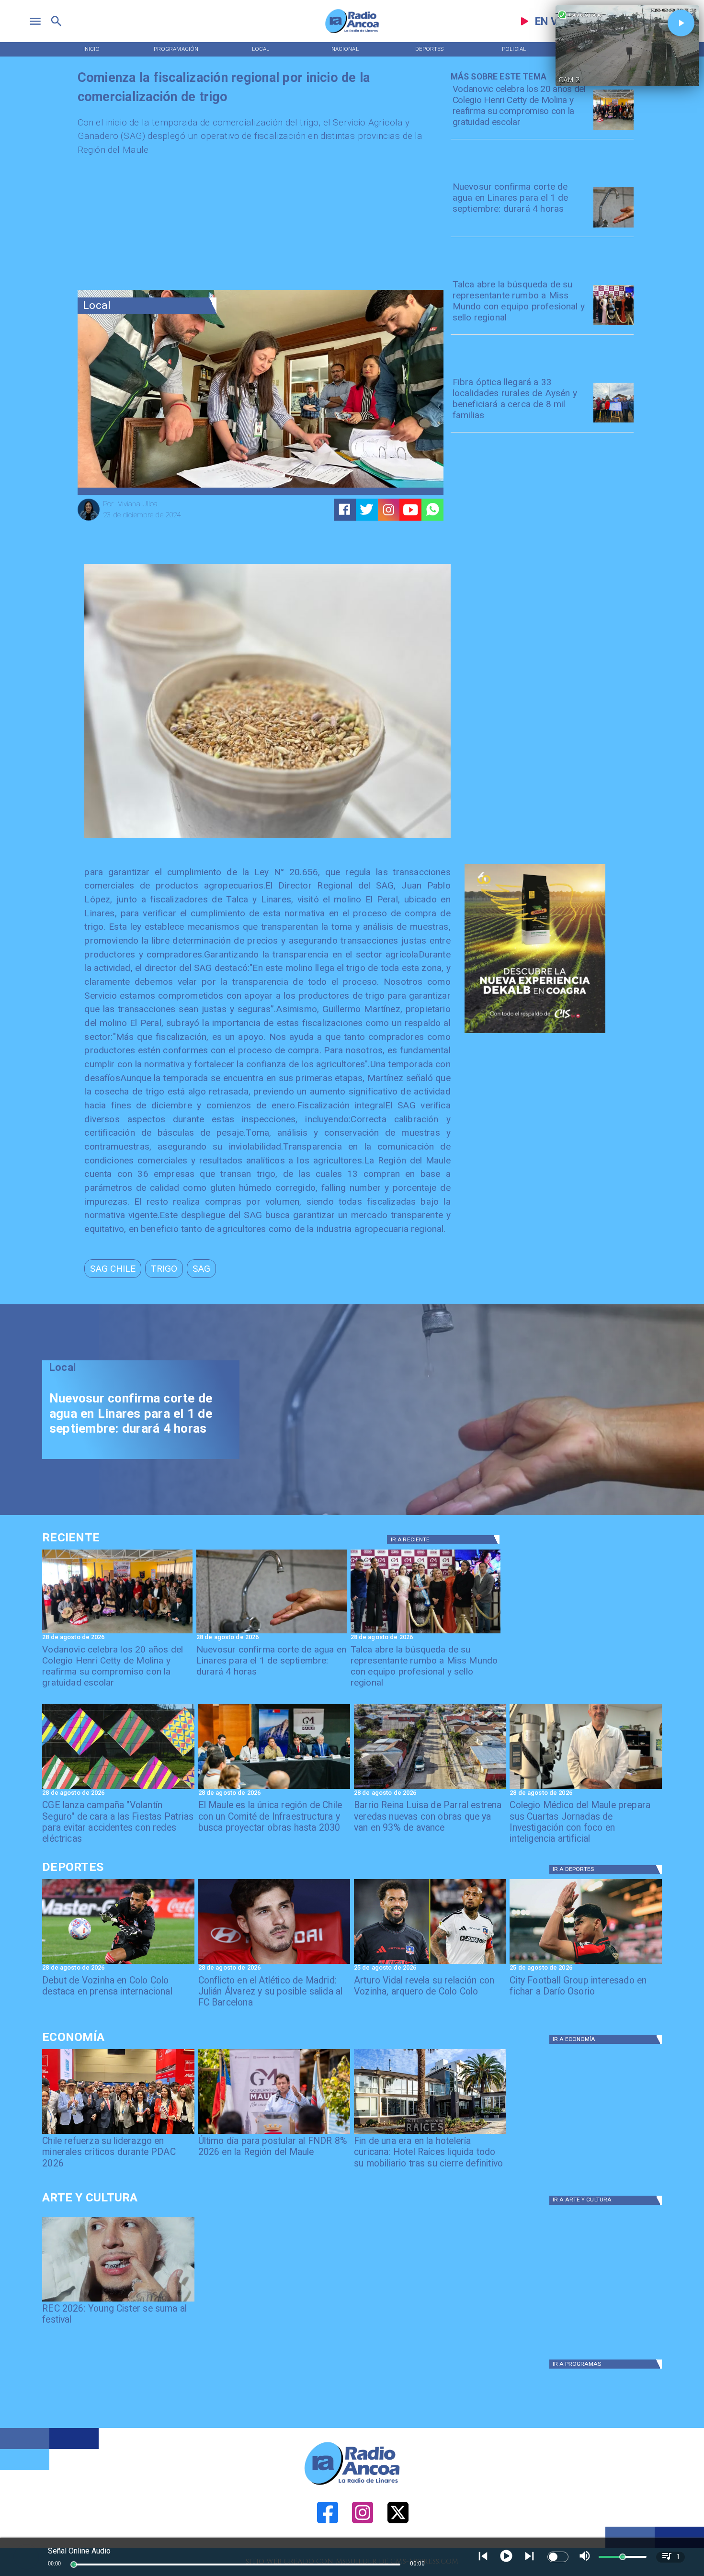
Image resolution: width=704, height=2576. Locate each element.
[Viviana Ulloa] (89, 519)
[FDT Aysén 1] (613, 422)
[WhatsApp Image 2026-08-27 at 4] (585, 1789)
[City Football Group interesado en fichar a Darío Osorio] (585, 1963)
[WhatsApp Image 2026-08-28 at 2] (274, 1789)
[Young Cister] (118, 2301)
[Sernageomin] (118, 2133)
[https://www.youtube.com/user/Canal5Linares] (411, 510)
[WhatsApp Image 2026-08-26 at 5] (613, 325)
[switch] (558, 2557)
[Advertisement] (149, 226)
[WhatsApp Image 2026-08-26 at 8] (613, 129)
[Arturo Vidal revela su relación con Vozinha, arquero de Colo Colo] (430, 1963)
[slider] (74, 2565)
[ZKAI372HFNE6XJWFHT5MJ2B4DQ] (613, 227)
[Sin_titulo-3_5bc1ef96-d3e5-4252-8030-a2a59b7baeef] (118, 1789)
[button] (113, 1268)
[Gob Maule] (274, 2133)
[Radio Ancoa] (352, 33)
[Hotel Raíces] (430, 2133)
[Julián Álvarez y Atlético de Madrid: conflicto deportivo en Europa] (274, 1963)
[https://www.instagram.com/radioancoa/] (389, 510)
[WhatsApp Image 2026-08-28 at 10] (430, 1789)
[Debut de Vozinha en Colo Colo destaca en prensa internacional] (118, 1963)
